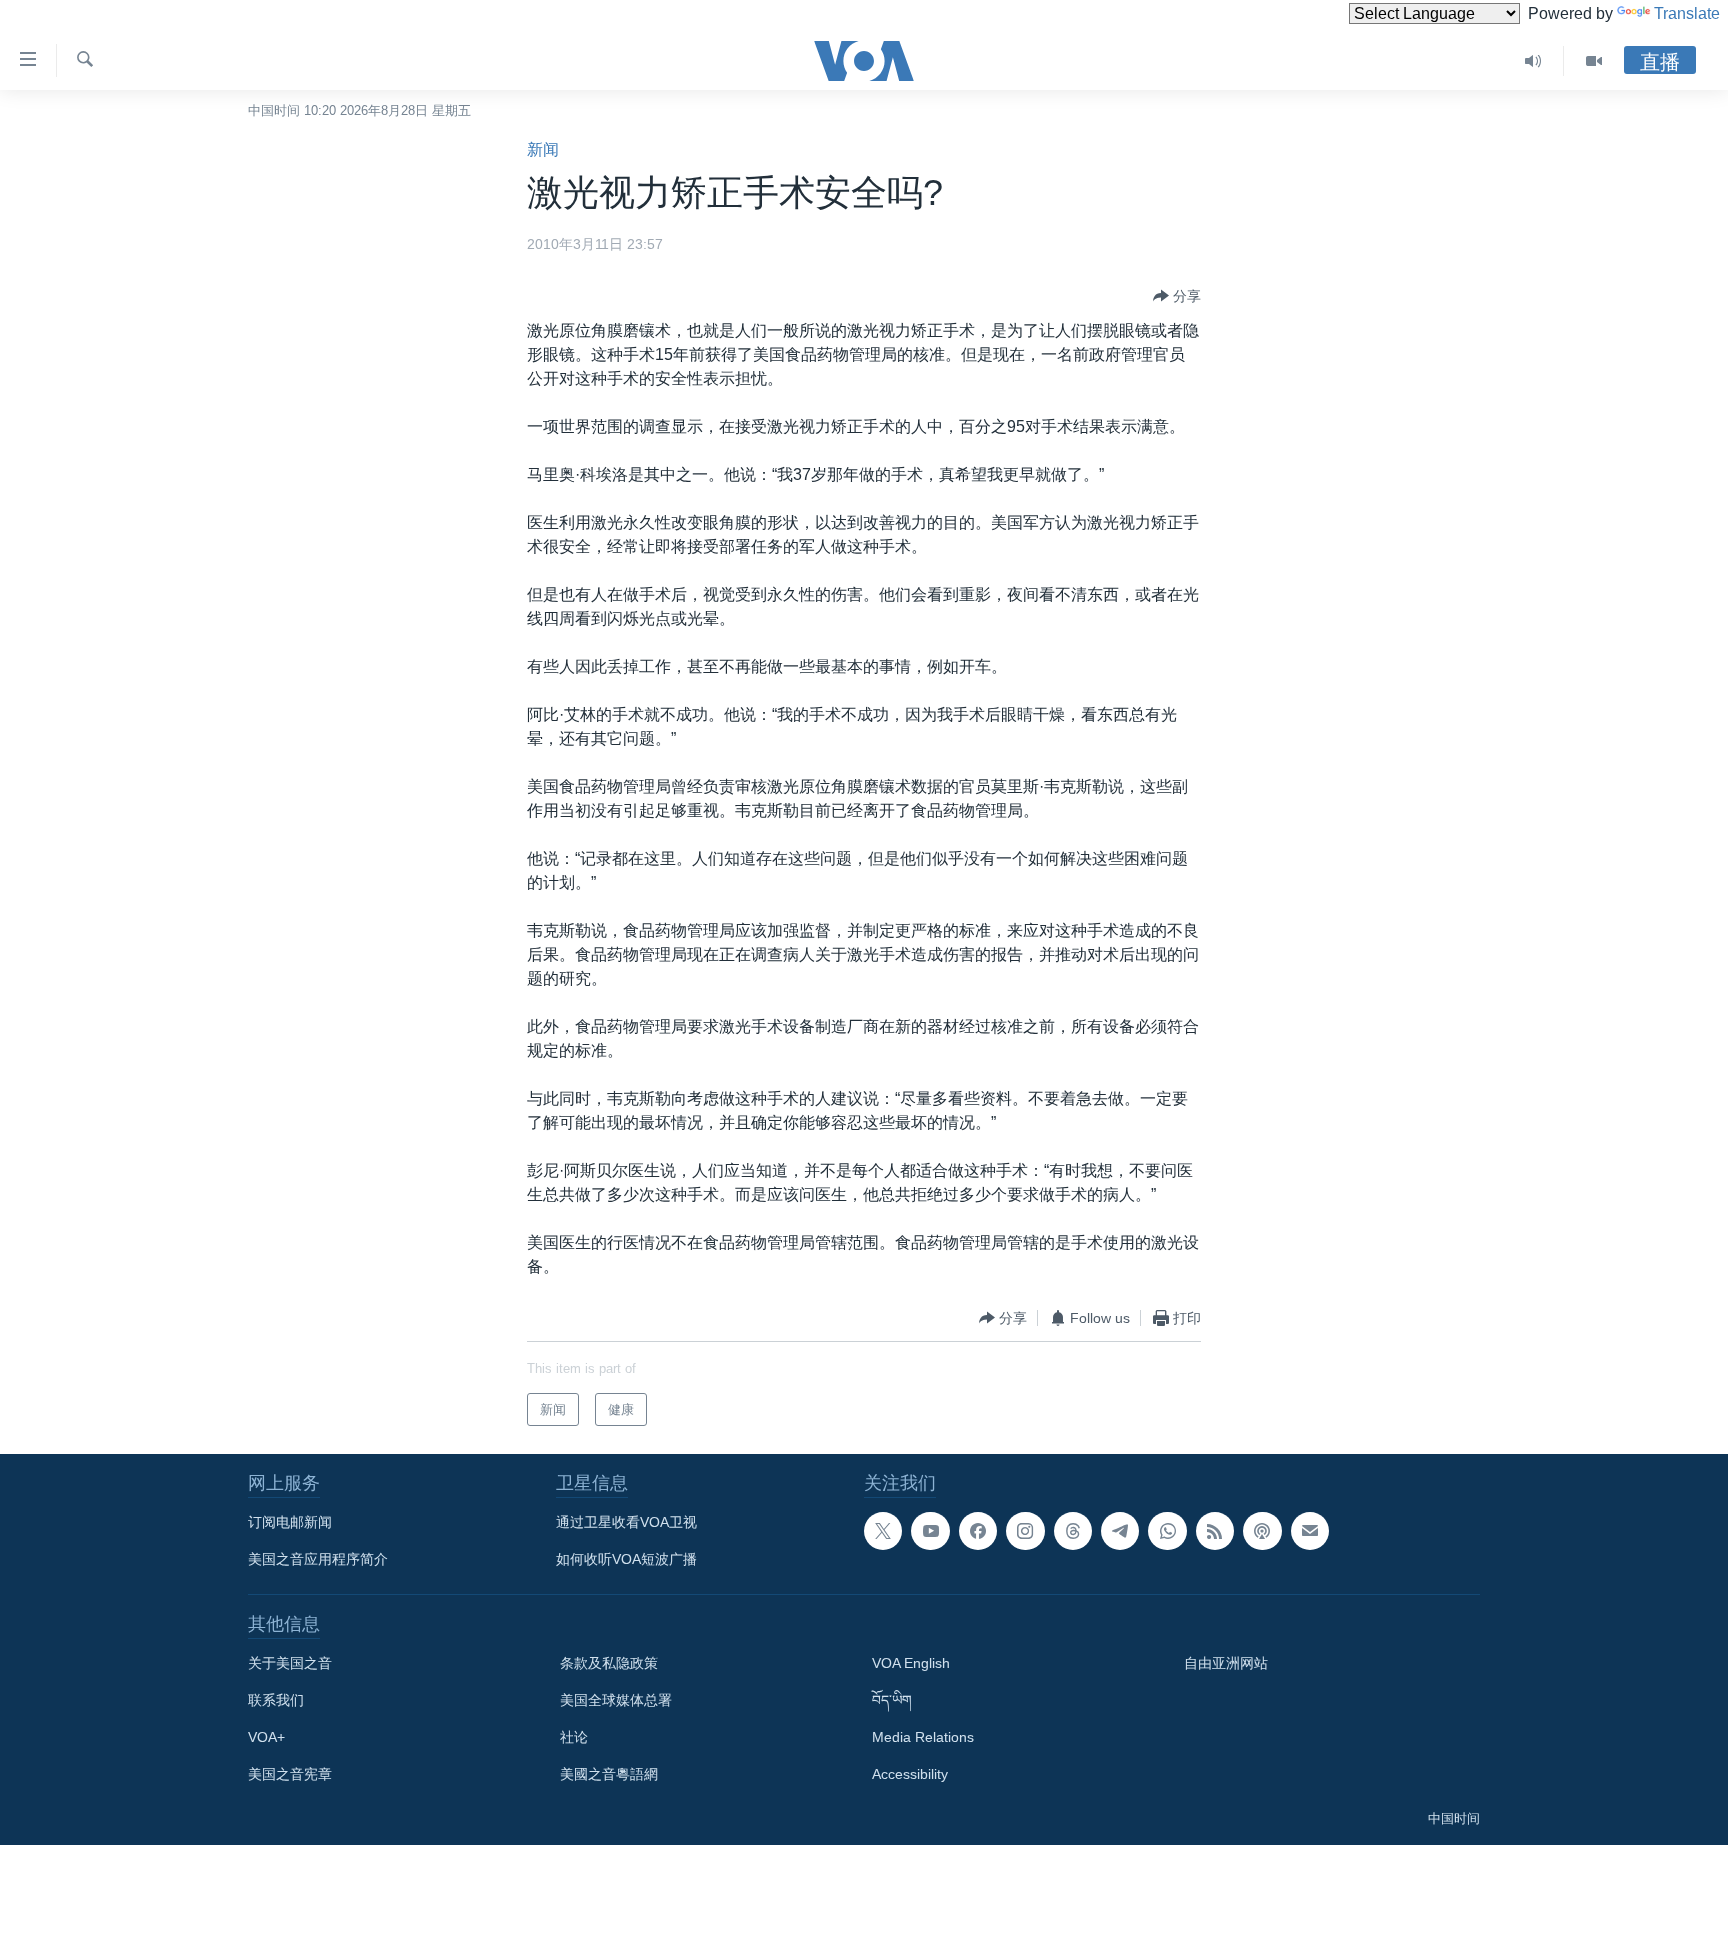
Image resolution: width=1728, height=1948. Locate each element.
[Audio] (1533, 61)
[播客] (1262, 1531)
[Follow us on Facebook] (978, 1531)
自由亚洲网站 (1226, 1663)
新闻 (543, 149)
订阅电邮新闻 (290, 1522)
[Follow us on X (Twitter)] (883, 1531)
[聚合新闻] (1215, 1531)
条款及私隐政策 (609, 1663)
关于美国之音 (290, 1663)
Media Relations (923, 1737)
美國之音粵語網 (609, 1774)
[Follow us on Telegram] (1120, 1531)
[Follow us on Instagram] (1025, 1531)
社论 (574, 1737)
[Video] (1594, 61)
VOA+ (266, 1737)
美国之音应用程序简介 (318, 1559)
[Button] (1177, 296)
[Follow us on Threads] (1073, 1531)
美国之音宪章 (290, 1774)
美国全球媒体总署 (616, 1700)
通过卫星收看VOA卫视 (626, 1522)
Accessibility (910, 1774)
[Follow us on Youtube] (930, 1531)
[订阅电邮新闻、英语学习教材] (1310, 1531)
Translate (1687, 13)
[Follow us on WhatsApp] (1167, 1531)
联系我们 (276, 1700)
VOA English (911, 1663)
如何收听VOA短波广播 (626, 1559)
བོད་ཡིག (892, 1700)
